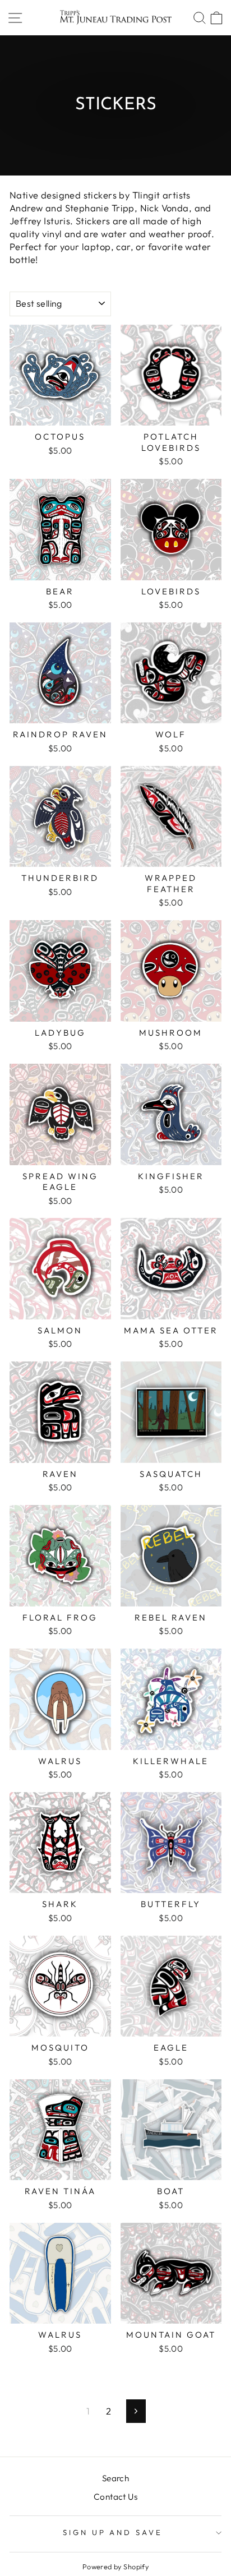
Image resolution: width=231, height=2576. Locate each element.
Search (115, 2478)
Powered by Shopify (115, 2566)
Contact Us (115, 2497)
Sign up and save (113, 2532)
